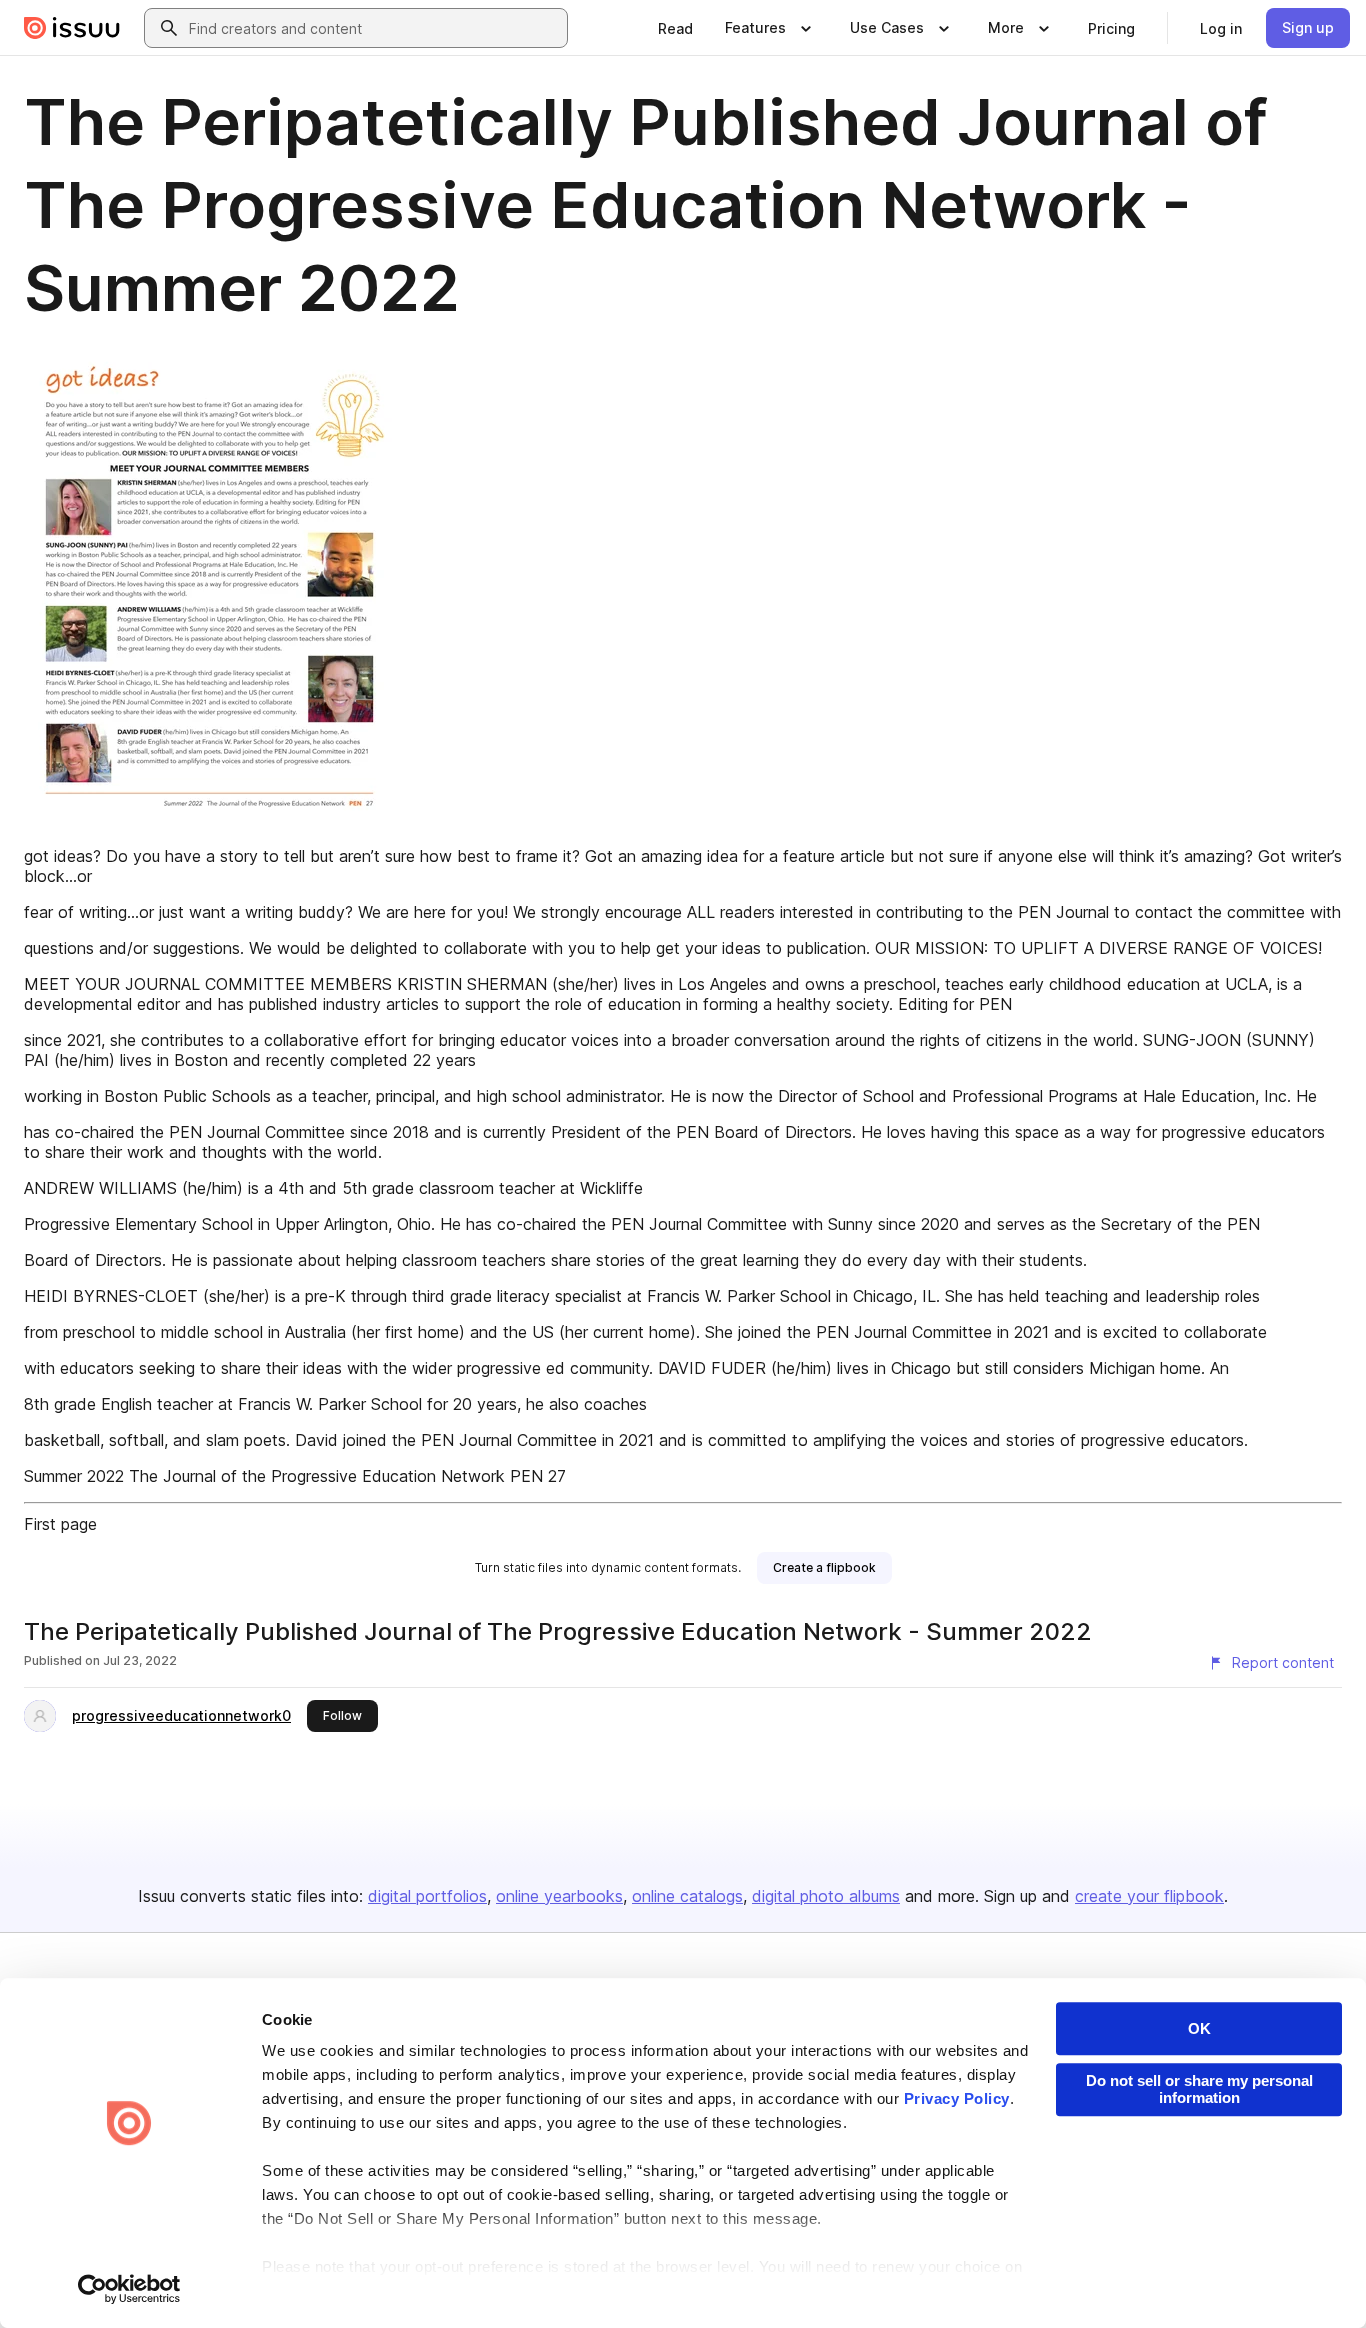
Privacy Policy (957, 2098)
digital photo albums (826, 1896)
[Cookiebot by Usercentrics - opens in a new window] (129, 2289)
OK (1199, 2028)
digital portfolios (427, 1896)
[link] (675, 28)
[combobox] (374, 28)
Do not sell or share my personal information (1199, 2089)
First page (60, 1524)
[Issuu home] (72, 28)
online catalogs (687, 1896)
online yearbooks (559, 1896)
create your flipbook (1149, 1896)
